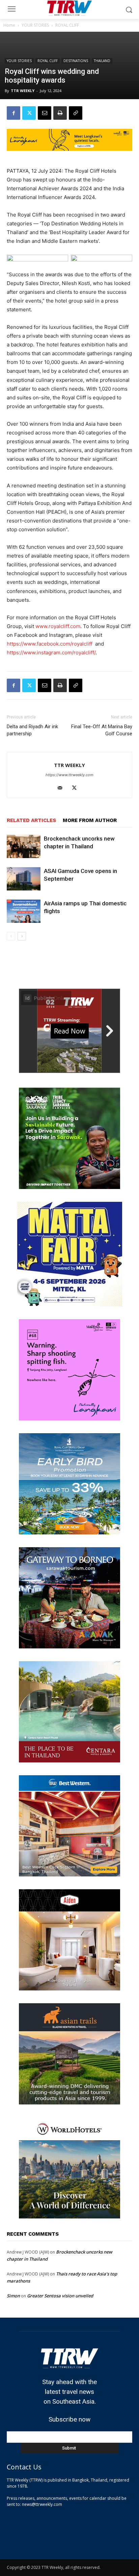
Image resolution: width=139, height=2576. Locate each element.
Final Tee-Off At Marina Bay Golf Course (102, 730)
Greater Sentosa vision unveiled (60, 2296)
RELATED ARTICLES (31, 820)
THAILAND (102, 61)
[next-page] (22, 936)
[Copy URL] (76, 113)
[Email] (45, 113)
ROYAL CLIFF (67, 25)
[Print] (60, 113)
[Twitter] (29, 113)
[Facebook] (13, 113)
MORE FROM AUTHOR (90, 820)
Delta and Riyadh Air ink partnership (32, 730)
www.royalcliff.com (58, 626)
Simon (13, 2296)
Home (9, 25)
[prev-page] (11, 936)
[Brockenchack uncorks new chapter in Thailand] (24, 846)
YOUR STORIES (35, 25)
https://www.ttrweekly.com (69, 775)
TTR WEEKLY (23, 91)
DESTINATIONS (76, 61)
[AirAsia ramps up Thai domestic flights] (24, 911)
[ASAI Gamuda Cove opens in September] (24, 879)
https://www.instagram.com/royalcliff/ (51, 653)
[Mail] (63, 788)
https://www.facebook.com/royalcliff (50, 644)
